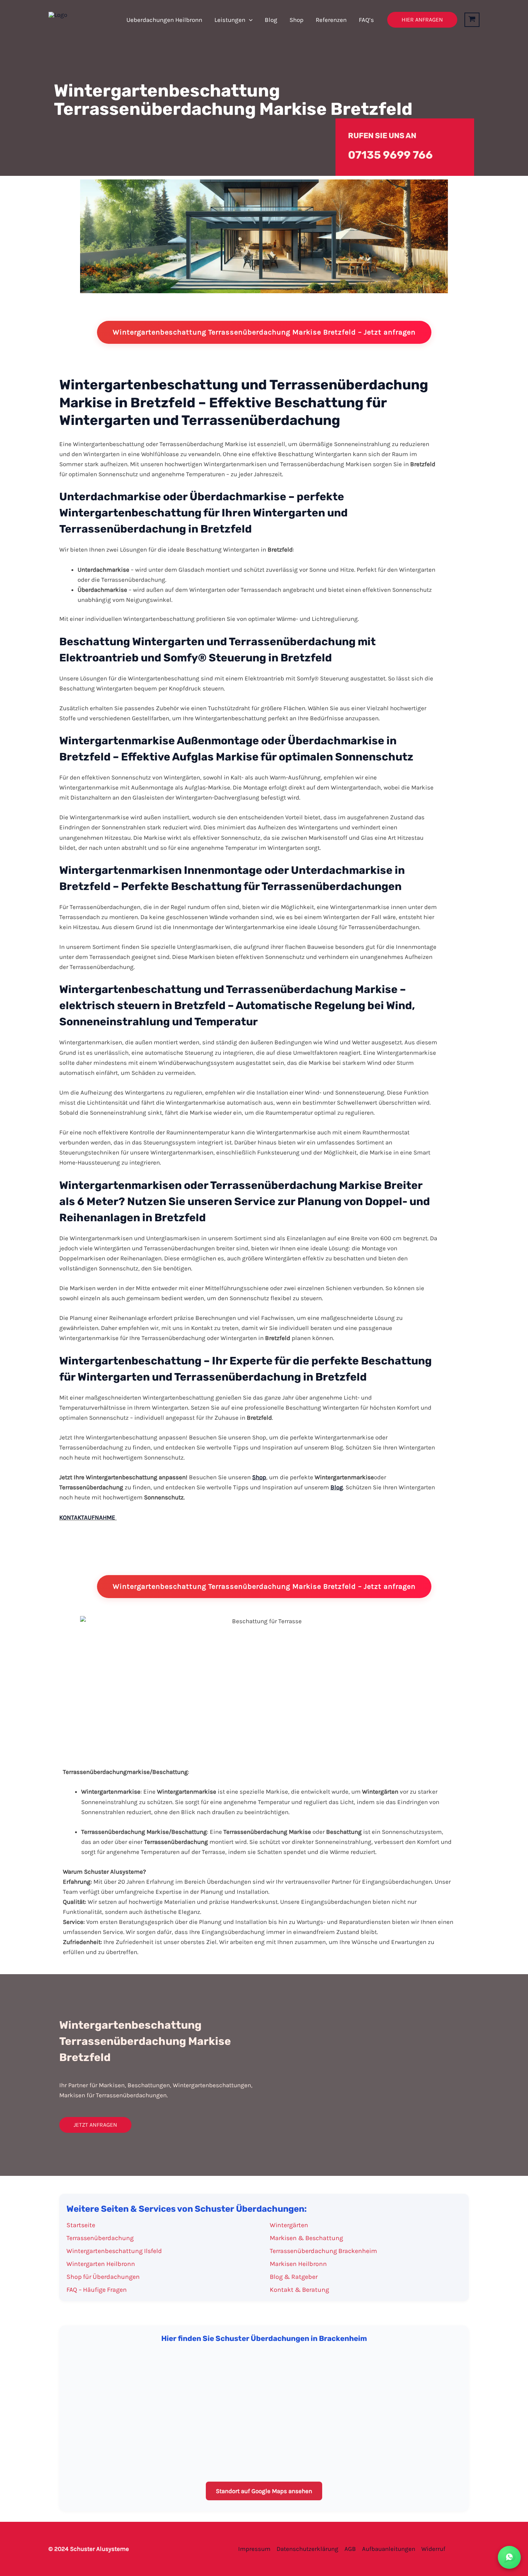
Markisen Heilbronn (298, 2264)
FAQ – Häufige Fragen (97, 2290)
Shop (297, 20)
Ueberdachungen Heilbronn (164, 20)
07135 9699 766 (390, 155)
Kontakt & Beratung (299, 2290)
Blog (271, 20)
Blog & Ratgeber (294, 2277)
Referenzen (331, 20)
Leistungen (230, 20)
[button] (249, 20)
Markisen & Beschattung (306, 2238)
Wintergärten (289, 2225)
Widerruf (433, 2549)
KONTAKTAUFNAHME (87, 1517)
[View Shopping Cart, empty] (472, 20)
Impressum (254, 2549)
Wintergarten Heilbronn (101, 2264)
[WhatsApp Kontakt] (509, 2557)
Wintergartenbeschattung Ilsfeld (114, 2251)
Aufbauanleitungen (389, 2549)
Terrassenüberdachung (100, 2238)
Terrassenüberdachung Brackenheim (323, 2251)
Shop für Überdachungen (103, 2277)
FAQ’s (366, 20)
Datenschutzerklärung (307, 2549)
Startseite (81, 2225)
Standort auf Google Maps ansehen (264, 2491)
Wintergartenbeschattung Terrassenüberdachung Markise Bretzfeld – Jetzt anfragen (264, 332)
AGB (350, 2549)
